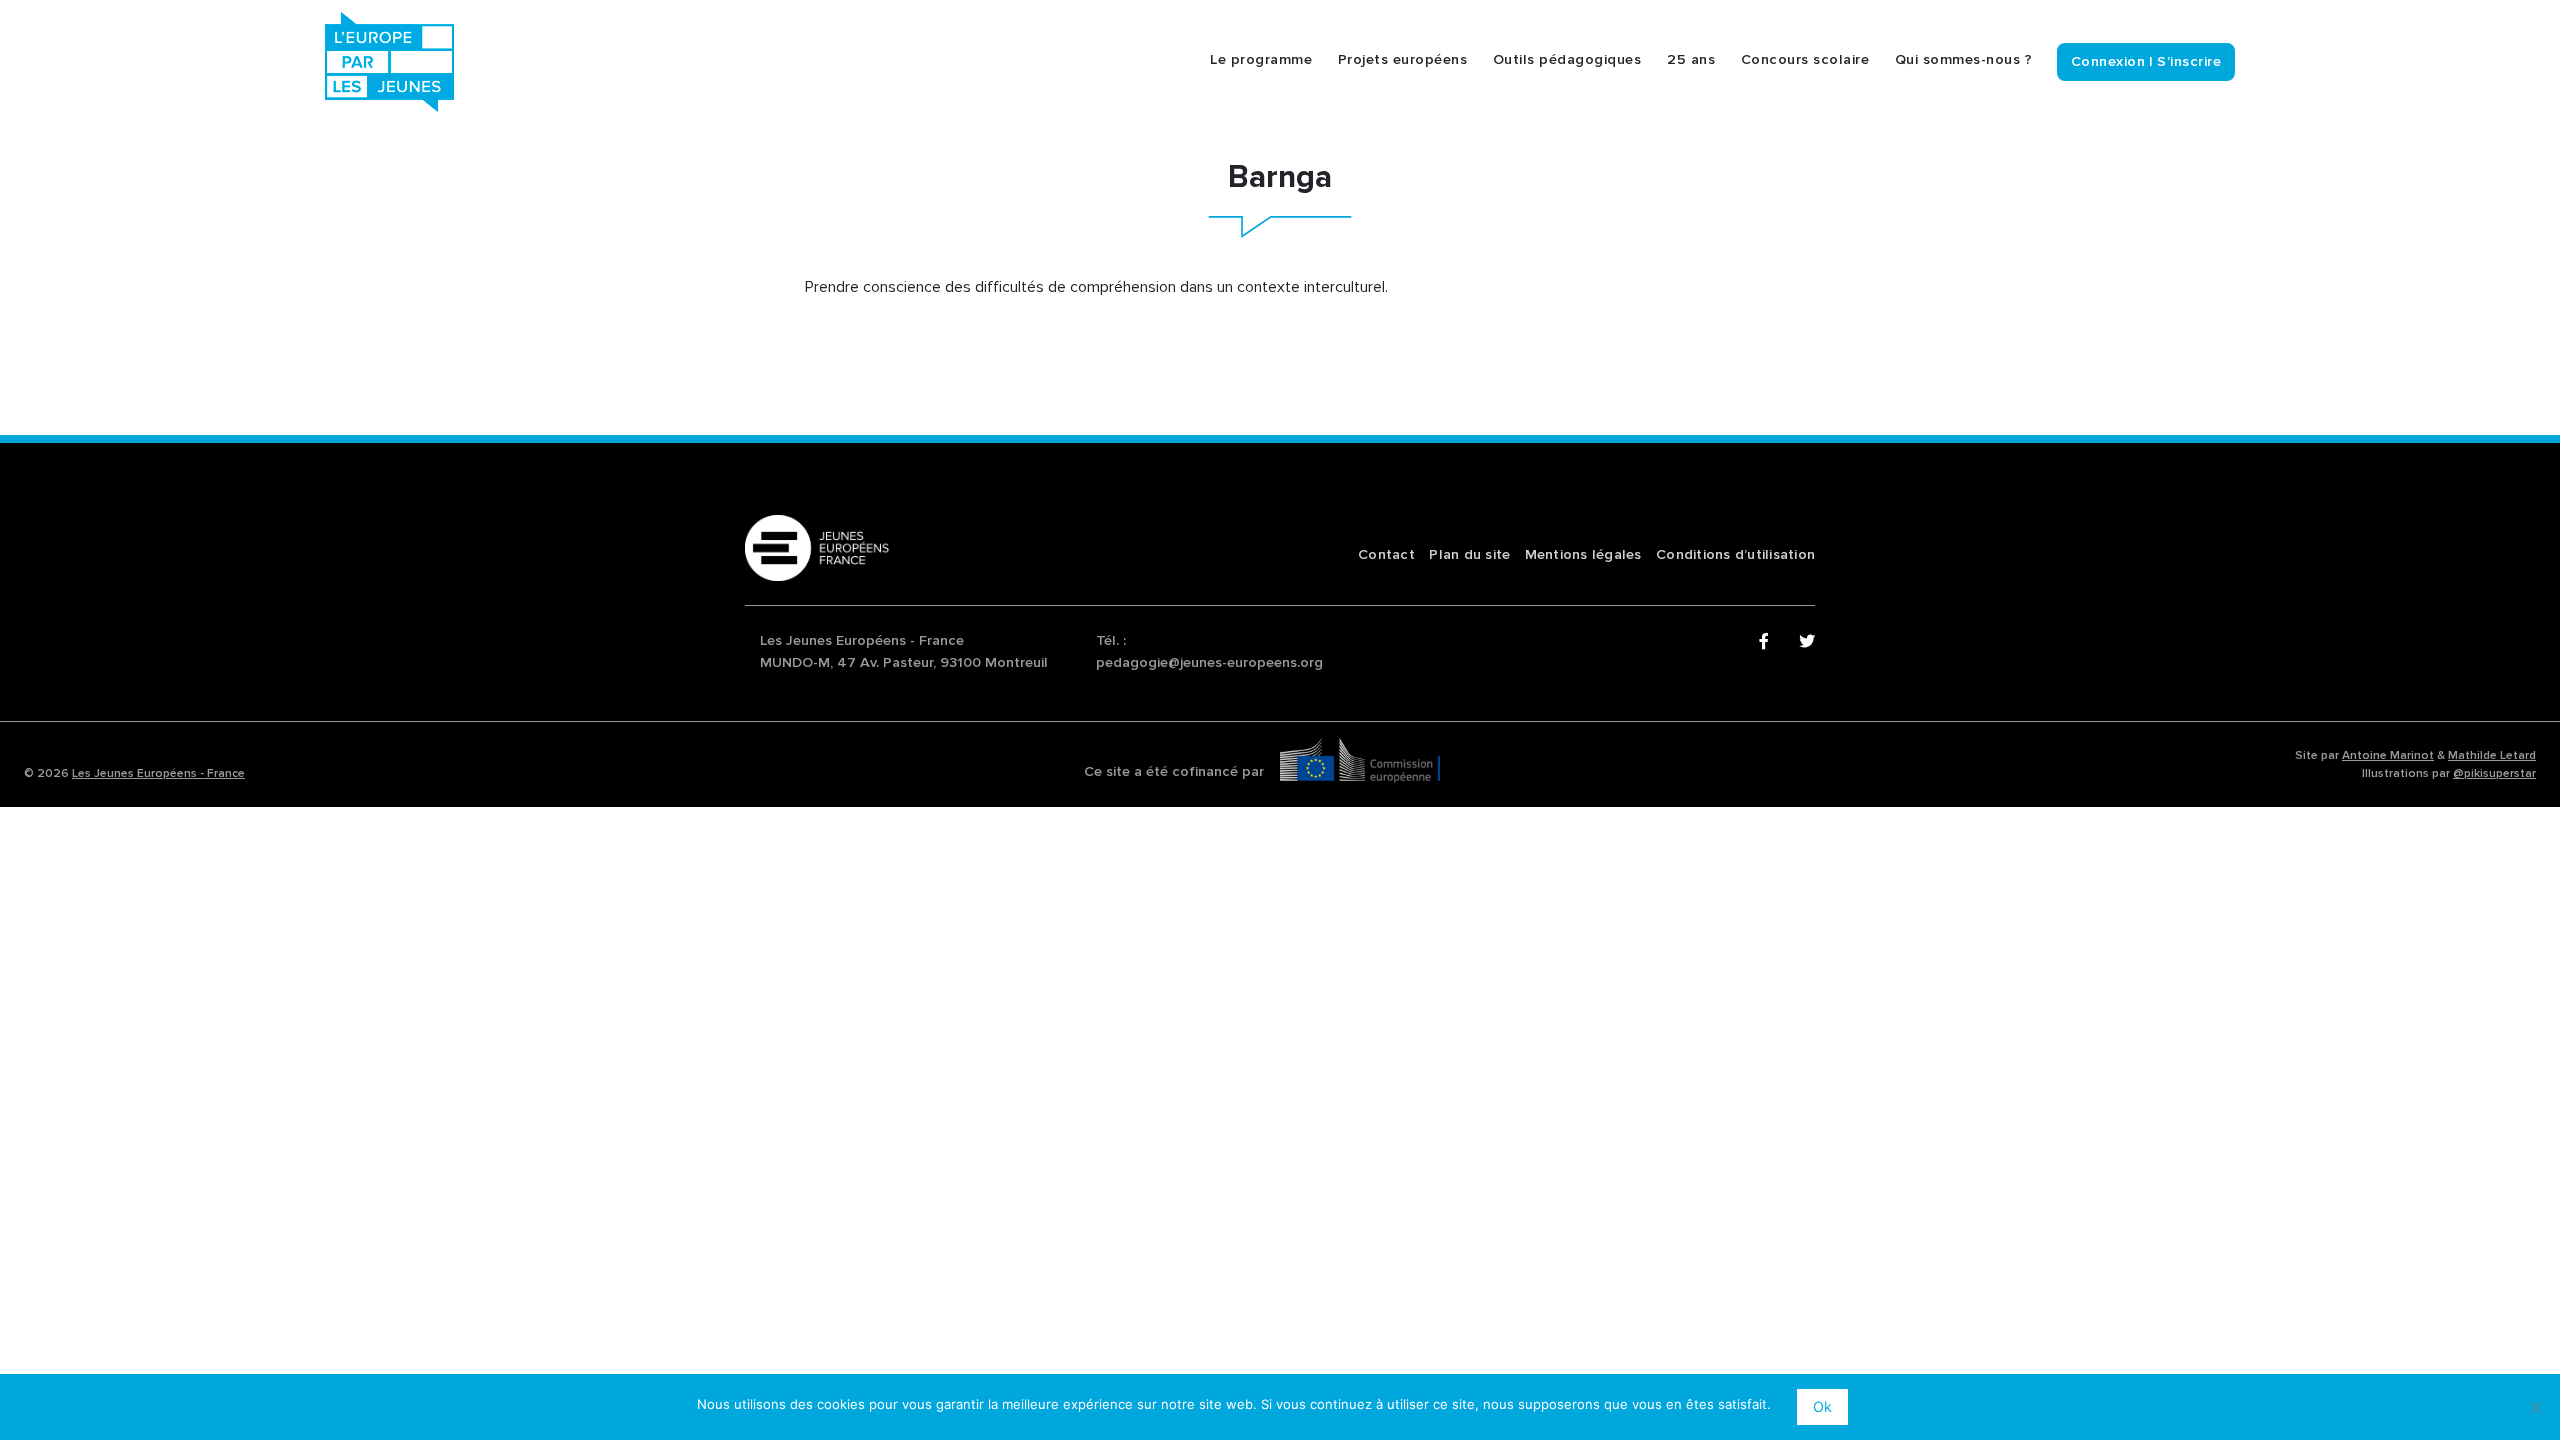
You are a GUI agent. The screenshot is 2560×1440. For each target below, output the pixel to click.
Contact (1386, 554)
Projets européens (1403, 60)
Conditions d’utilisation (1735, 554)
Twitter (1807, 642)
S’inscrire (2189, 61)
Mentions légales (1583, 554)
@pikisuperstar (2494, 773)
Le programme (1261, 60)
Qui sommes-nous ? (1964, 60)
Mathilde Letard (2492, 755)
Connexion (2108, 61)
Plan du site (1469, 554)
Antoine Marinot (2388, 755)
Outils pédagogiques (1567, 60)
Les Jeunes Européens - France (158, 773)
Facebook (1767, 642)
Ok (1822, 1406)
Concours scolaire (1805, 60)
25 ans (1691, 60)
